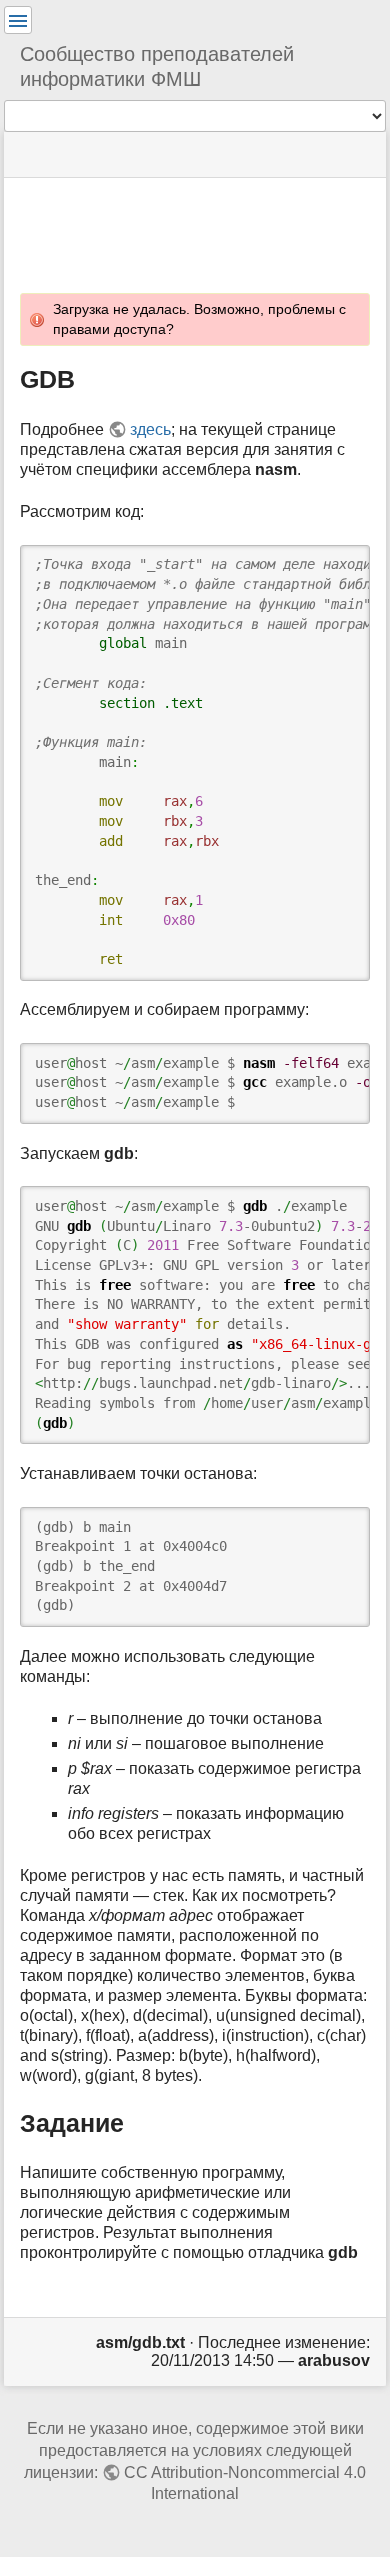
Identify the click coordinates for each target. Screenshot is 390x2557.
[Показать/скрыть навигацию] (18, 20)
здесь (150, 429)
